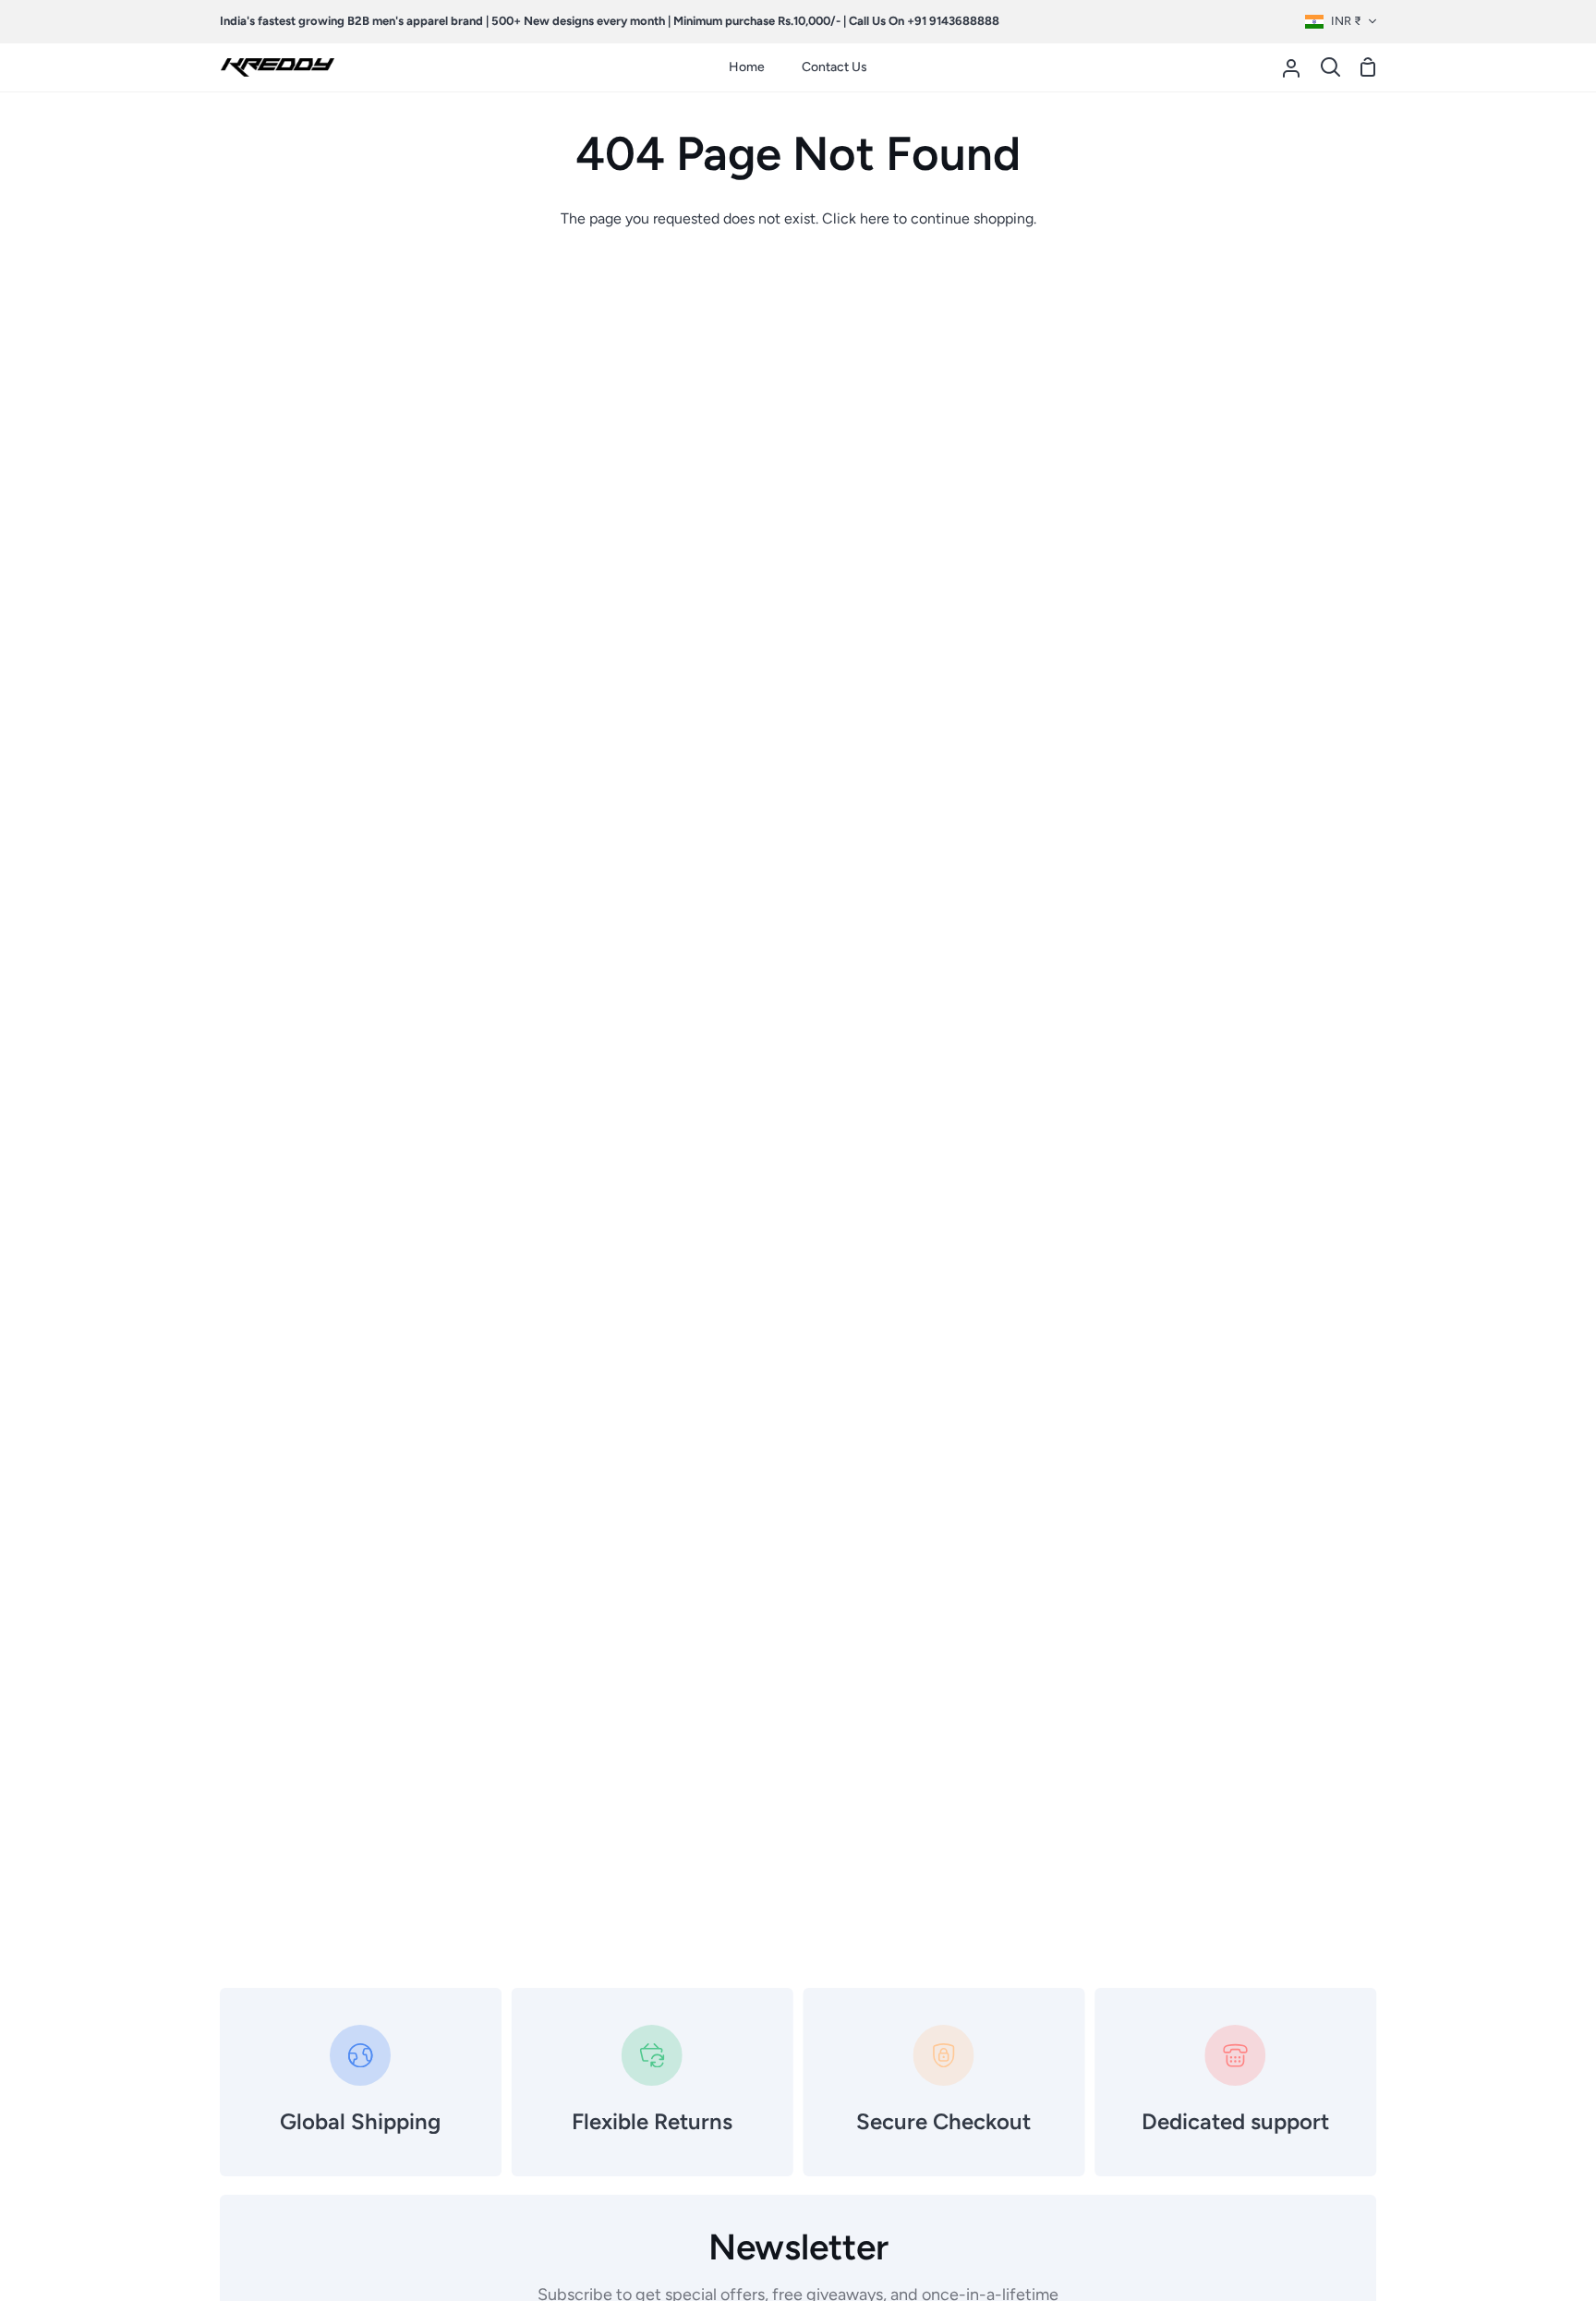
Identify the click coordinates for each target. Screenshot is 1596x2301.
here (875, 218)
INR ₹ (1346, 21)
